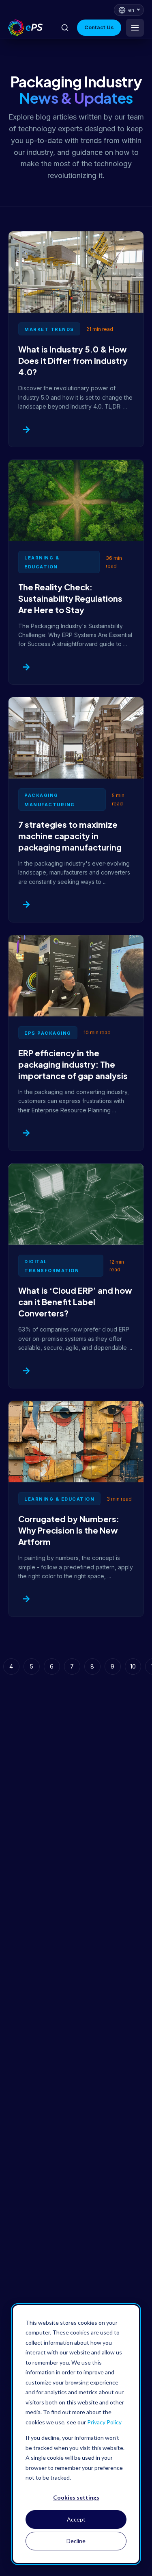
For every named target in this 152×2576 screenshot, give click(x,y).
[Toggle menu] (135, 28)
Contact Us (99, 27)
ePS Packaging (48, 1033)
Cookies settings (76, 2497)
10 (133, 1666)
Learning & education (59, 1499)
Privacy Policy (104, 2422)
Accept (76, 2519)
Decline (76, 2541)
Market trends (49, 329)
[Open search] (65, 28)
